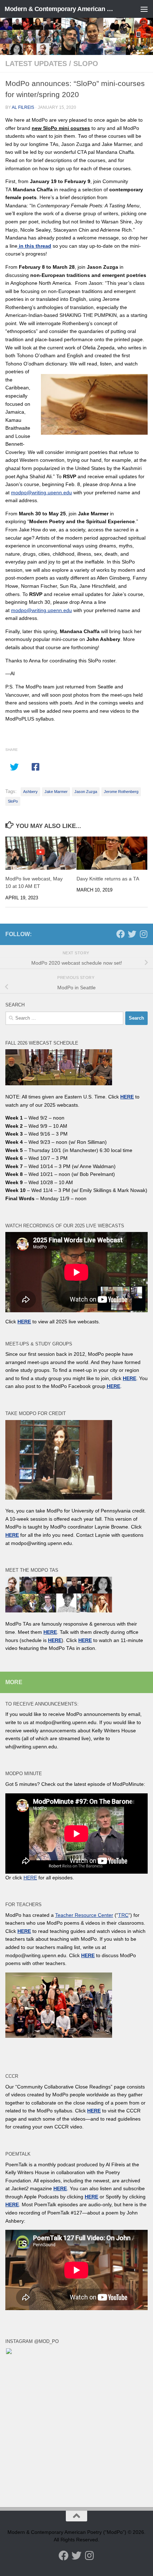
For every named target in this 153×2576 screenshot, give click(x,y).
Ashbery (30, 792)
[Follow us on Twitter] (132, 934)
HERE (55, 1640)
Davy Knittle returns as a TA (108, 879)
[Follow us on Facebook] (121, 934)
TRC (123, 1915)
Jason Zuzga (86, 792)
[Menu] (144, 9)
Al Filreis (23, 107)
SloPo (86, 64)
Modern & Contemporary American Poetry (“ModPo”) (60, 9)
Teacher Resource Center (84, 1915)
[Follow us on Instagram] (143, 934)
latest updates (36, 64)
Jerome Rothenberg (121, 792)
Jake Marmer (56, 792)
